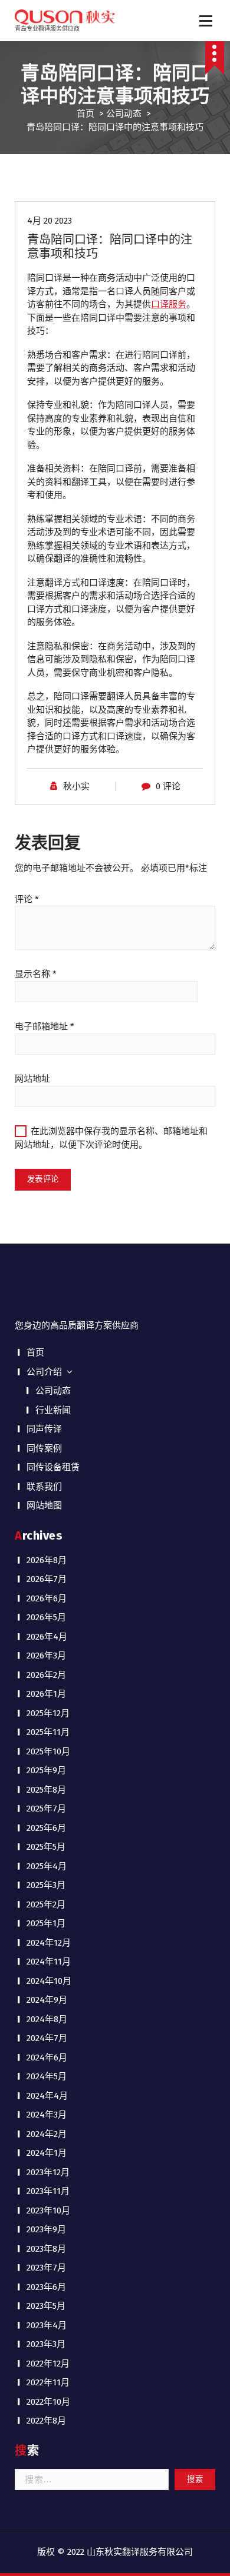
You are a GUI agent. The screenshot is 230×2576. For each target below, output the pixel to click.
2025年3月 (46, 1885)
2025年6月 (46, 1828)
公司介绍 (44, 1372)
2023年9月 (46, 2229)
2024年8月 (47, 2019)
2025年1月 (46, 1923)
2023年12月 (48, 2172)
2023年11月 (48, 2191)
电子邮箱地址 (45, 1026)
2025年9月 (46, 1770)
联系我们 (44, 1487)
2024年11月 (49, 1962)
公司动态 (124, 114)
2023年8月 (46, 2249)
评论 (27, 899)
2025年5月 (46, 1847)
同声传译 (44, 1429)
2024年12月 (49, 1943)
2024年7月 (47, 2038)
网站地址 (32, 1079)
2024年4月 (47, 2096)
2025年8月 (46, 1790)
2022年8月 (46, 2421)
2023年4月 (47, 2325)
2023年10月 (48, 2211)
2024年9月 (47, 2000)
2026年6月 (47, 1598)
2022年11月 (48, 2382)
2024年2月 (47, 2134)
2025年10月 (48, 1751)
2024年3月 (47, 2115)
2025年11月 (48, 1732)
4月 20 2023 (50, 221)
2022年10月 (48, 2402)
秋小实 (76, 786)
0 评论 (168, 786)
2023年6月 (46, 2287)
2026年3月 (46, 1656)
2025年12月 (48, 1713)
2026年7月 (47, 1579)
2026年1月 (46, 1694)
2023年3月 (46, 2344)
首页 (86, 114)
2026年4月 (47, 1637)
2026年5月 (46, 1617)
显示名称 (36, 974)
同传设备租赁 (53, 1467)
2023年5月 (46, 2306)
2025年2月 (46, 1904)
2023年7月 (46, 2268)
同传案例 (44, 1448)
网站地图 (44, 1505)
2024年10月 (49, 1981)
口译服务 (169, 304)
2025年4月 (47, 1866)
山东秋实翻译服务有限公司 (140, 2552)
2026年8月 (47, 1560)
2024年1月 (47, 2153)
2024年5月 (47, 2076)
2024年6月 (47, 2058)
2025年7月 (46, 1809)
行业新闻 (53, 1410)
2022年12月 (48, 2364)
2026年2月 (46, 1675)
